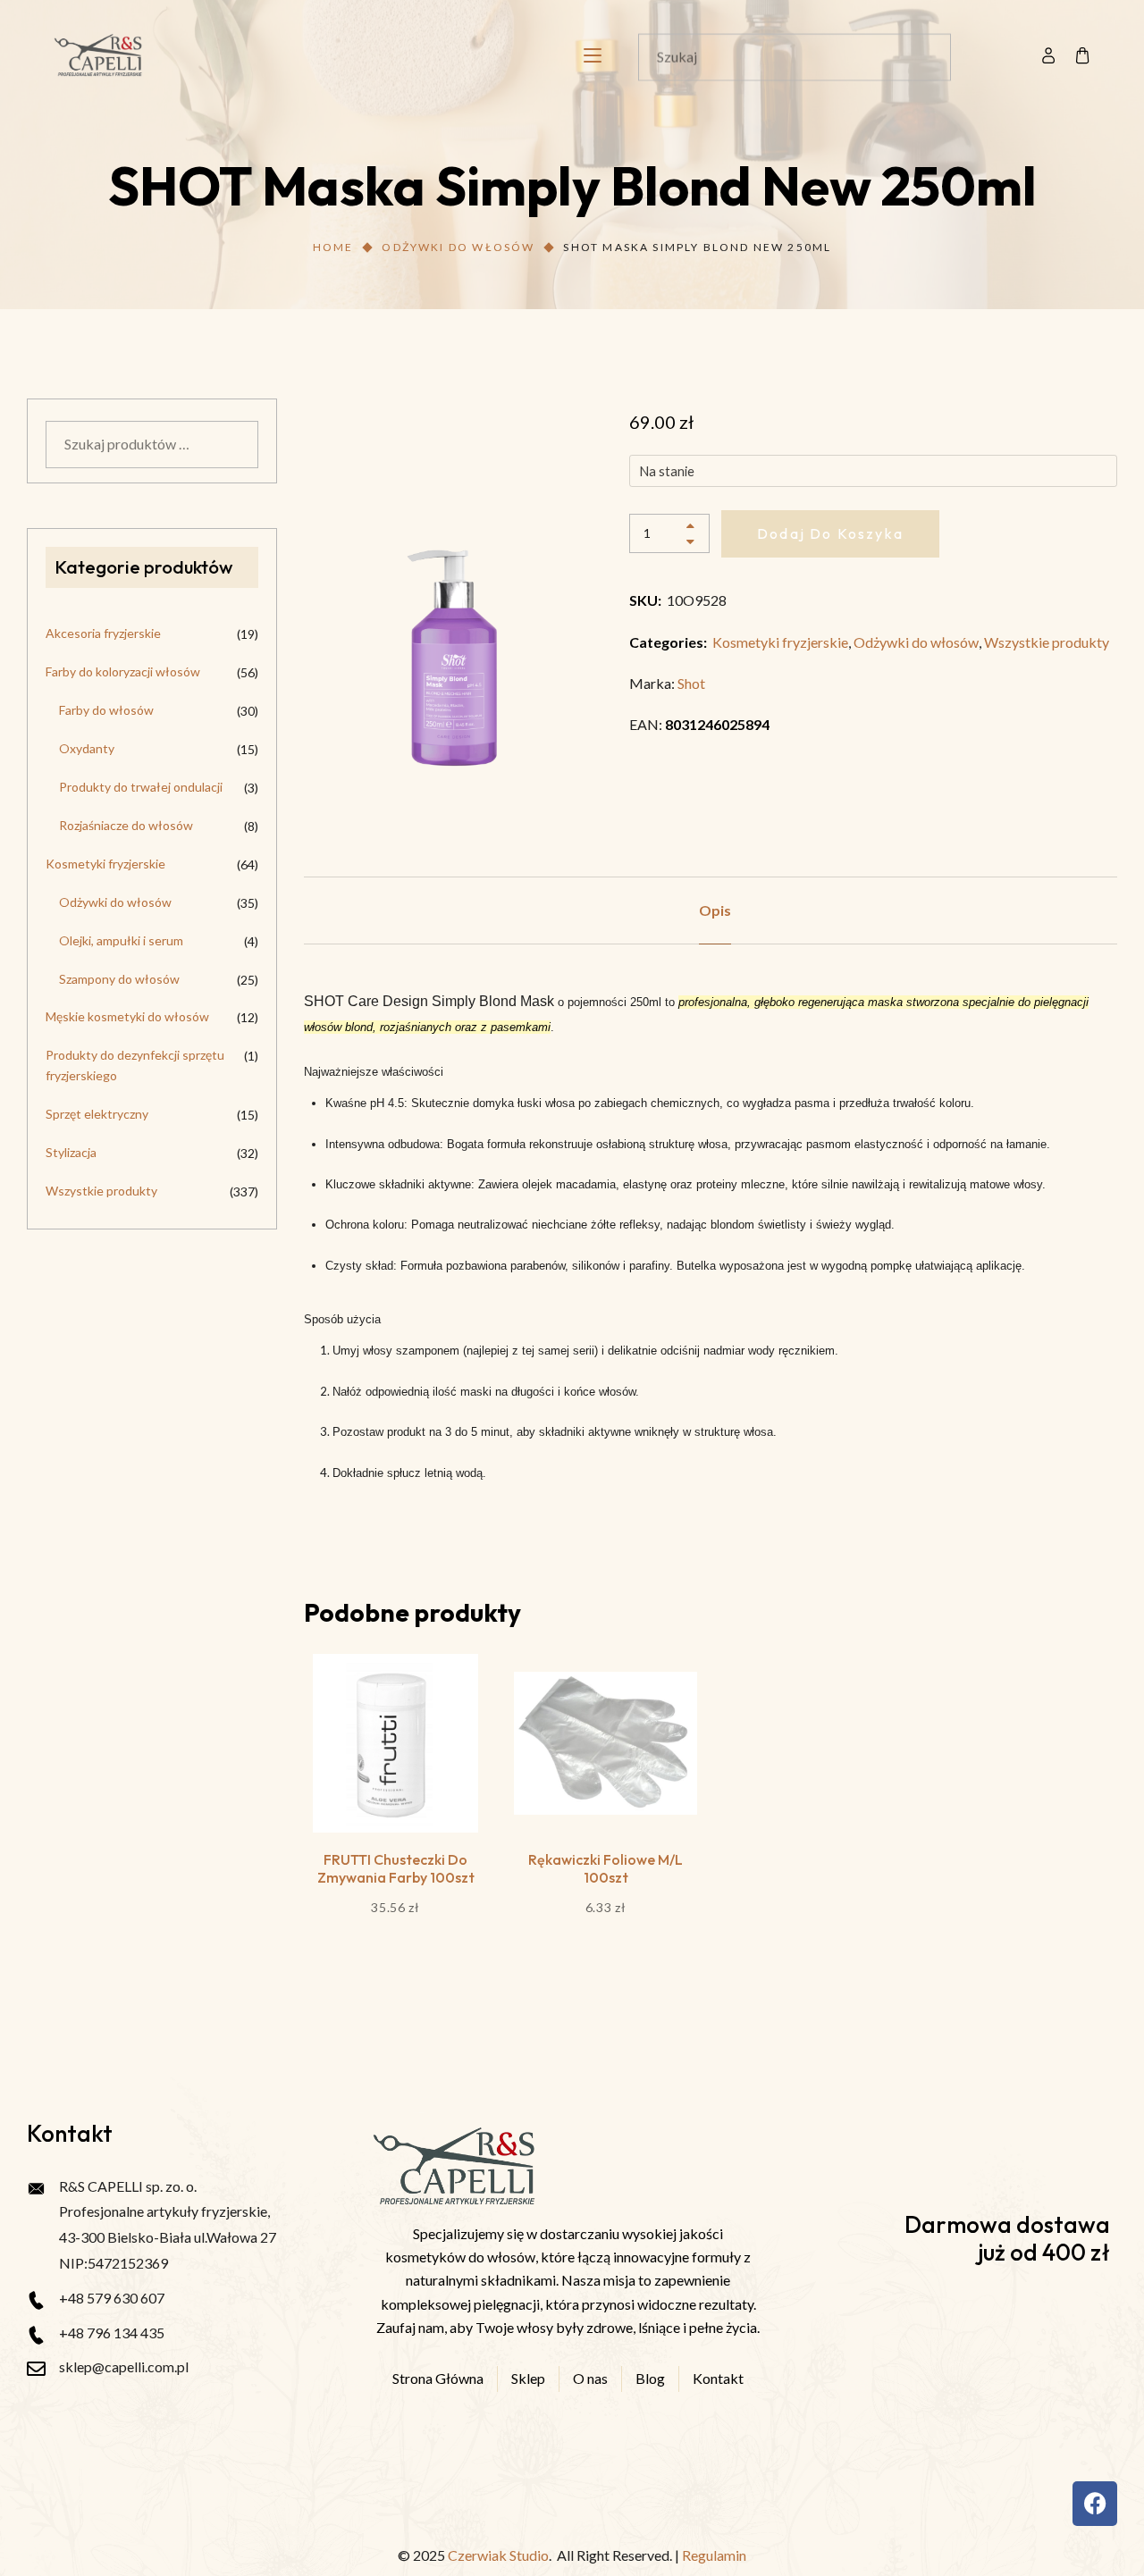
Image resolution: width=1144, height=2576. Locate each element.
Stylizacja (71, 1152)
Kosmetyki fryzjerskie (780, 642)
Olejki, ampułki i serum (121, 940)
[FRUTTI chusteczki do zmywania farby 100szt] (395, 1743)
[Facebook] (1095, 2504)
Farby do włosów (106, 710)
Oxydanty (87, 748)
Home (333, 247)
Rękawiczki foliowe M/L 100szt (606, 1868)
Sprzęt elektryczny (97, 1114)
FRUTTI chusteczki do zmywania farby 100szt (396, 1868)
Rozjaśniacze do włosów (126, 825)
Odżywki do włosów (458, 247)
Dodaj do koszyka (830, 533)
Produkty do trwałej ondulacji (141, 787)
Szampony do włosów (119, 979)
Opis (715, 910)
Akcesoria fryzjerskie (103, 633)
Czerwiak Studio (498, 2555)
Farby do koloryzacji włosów (123, 671)
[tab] (715, 910)
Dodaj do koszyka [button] (395, 1785)
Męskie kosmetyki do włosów (127, 1016)
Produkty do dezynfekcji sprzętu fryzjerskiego (135, 1065)
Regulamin (714, 2555)
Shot (691, 683)
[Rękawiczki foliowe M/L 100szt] (606, 1743)
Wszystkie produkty (1047, 642)
